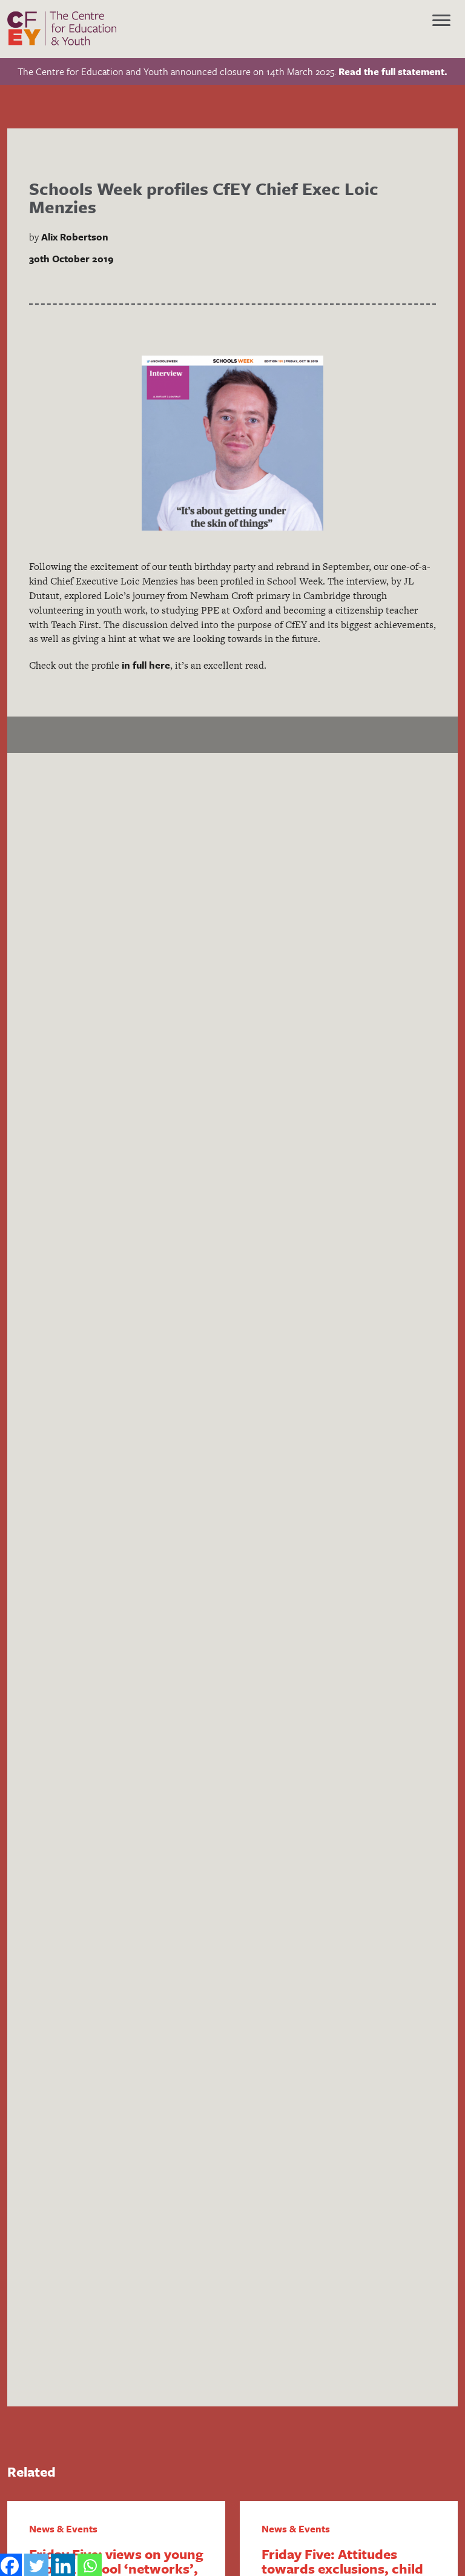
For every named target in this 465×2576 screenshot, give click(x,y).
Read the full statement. (393, 71)
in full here (146, 665)
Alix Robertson (75, 237)
